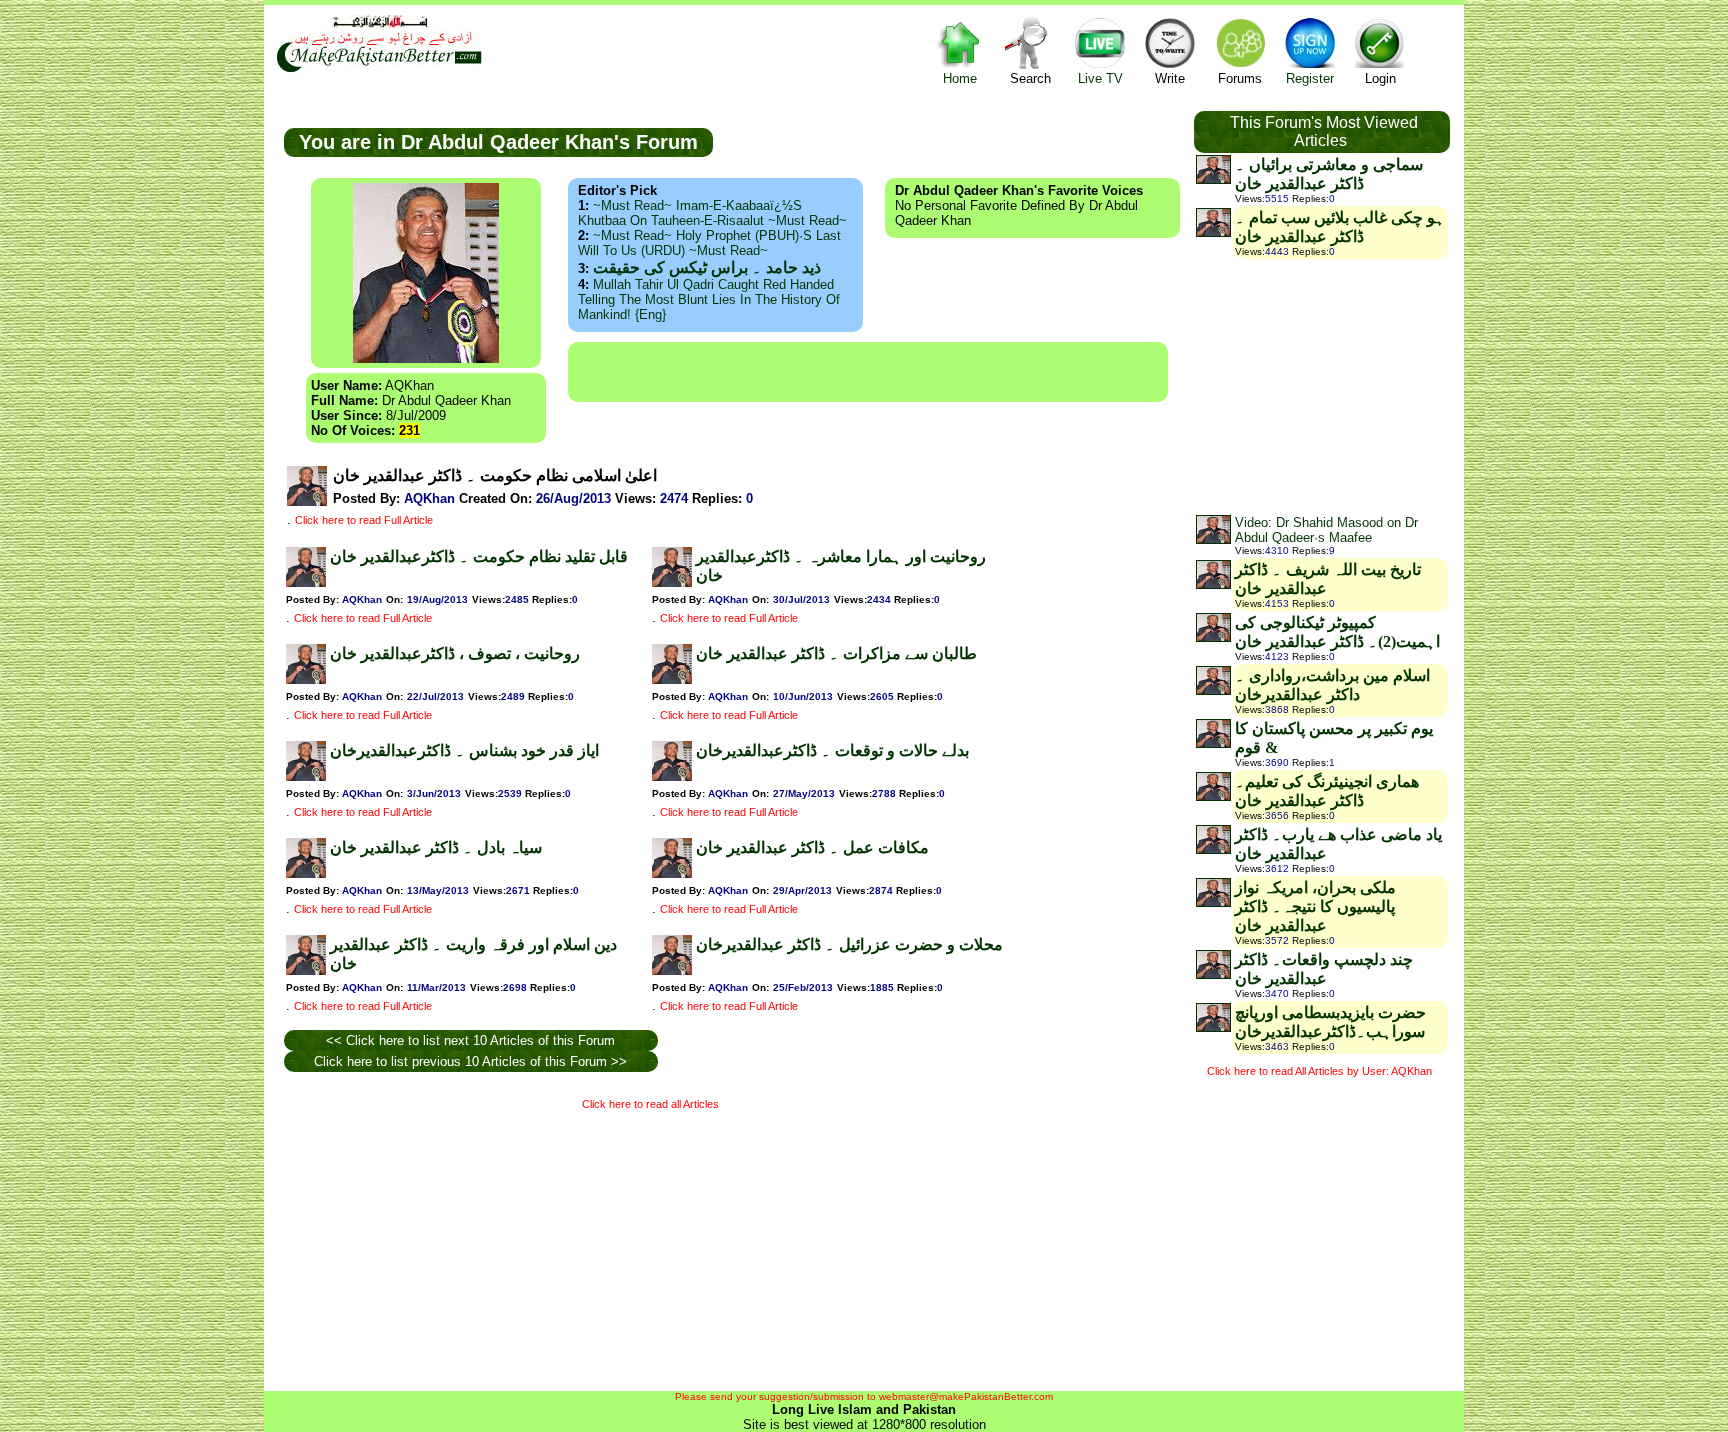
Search (1030, 78)
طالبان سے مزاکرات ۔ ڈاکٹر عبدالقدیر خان (836, 653)
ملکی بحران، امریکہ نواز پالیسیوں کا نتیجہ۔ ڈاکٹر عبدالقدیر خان (1315, 906)
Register (1310, 78)
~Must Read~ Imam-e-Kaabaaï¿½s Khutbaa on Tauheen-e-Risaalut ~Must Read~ (712, 213)
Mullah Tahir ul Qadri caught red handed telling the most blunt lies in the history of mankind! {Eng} (709, 299)
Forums (1240, 78)
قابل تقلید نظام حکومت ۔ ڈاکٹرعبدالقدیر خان (479, 556)
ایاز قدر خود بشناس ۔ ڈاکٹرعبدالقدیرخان (464, 750)
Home (960, 78)
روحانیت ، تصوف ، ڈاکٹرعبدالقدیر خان (455, 653)
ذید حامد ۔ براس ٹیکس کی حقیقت (707, 267)
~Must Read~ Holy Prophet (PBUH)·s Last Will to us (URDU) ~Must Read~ (709, 243)
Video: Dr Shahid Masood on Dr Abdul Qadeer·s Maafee (1326, 530)
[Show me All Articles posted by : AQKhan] (307, 501)
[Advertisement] (868, 372)
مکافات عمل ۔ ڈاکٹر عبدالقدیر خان (812, 847)
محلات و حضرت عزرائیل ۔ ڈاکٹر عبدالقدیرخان (849, 944)
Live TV (1100, 78)
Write (1170, 78)
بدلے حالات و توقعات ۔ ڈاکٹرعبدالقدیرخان (832, 750)
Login (1380, 78)
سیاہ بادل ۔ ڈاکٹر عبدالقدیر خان (436, 847)
